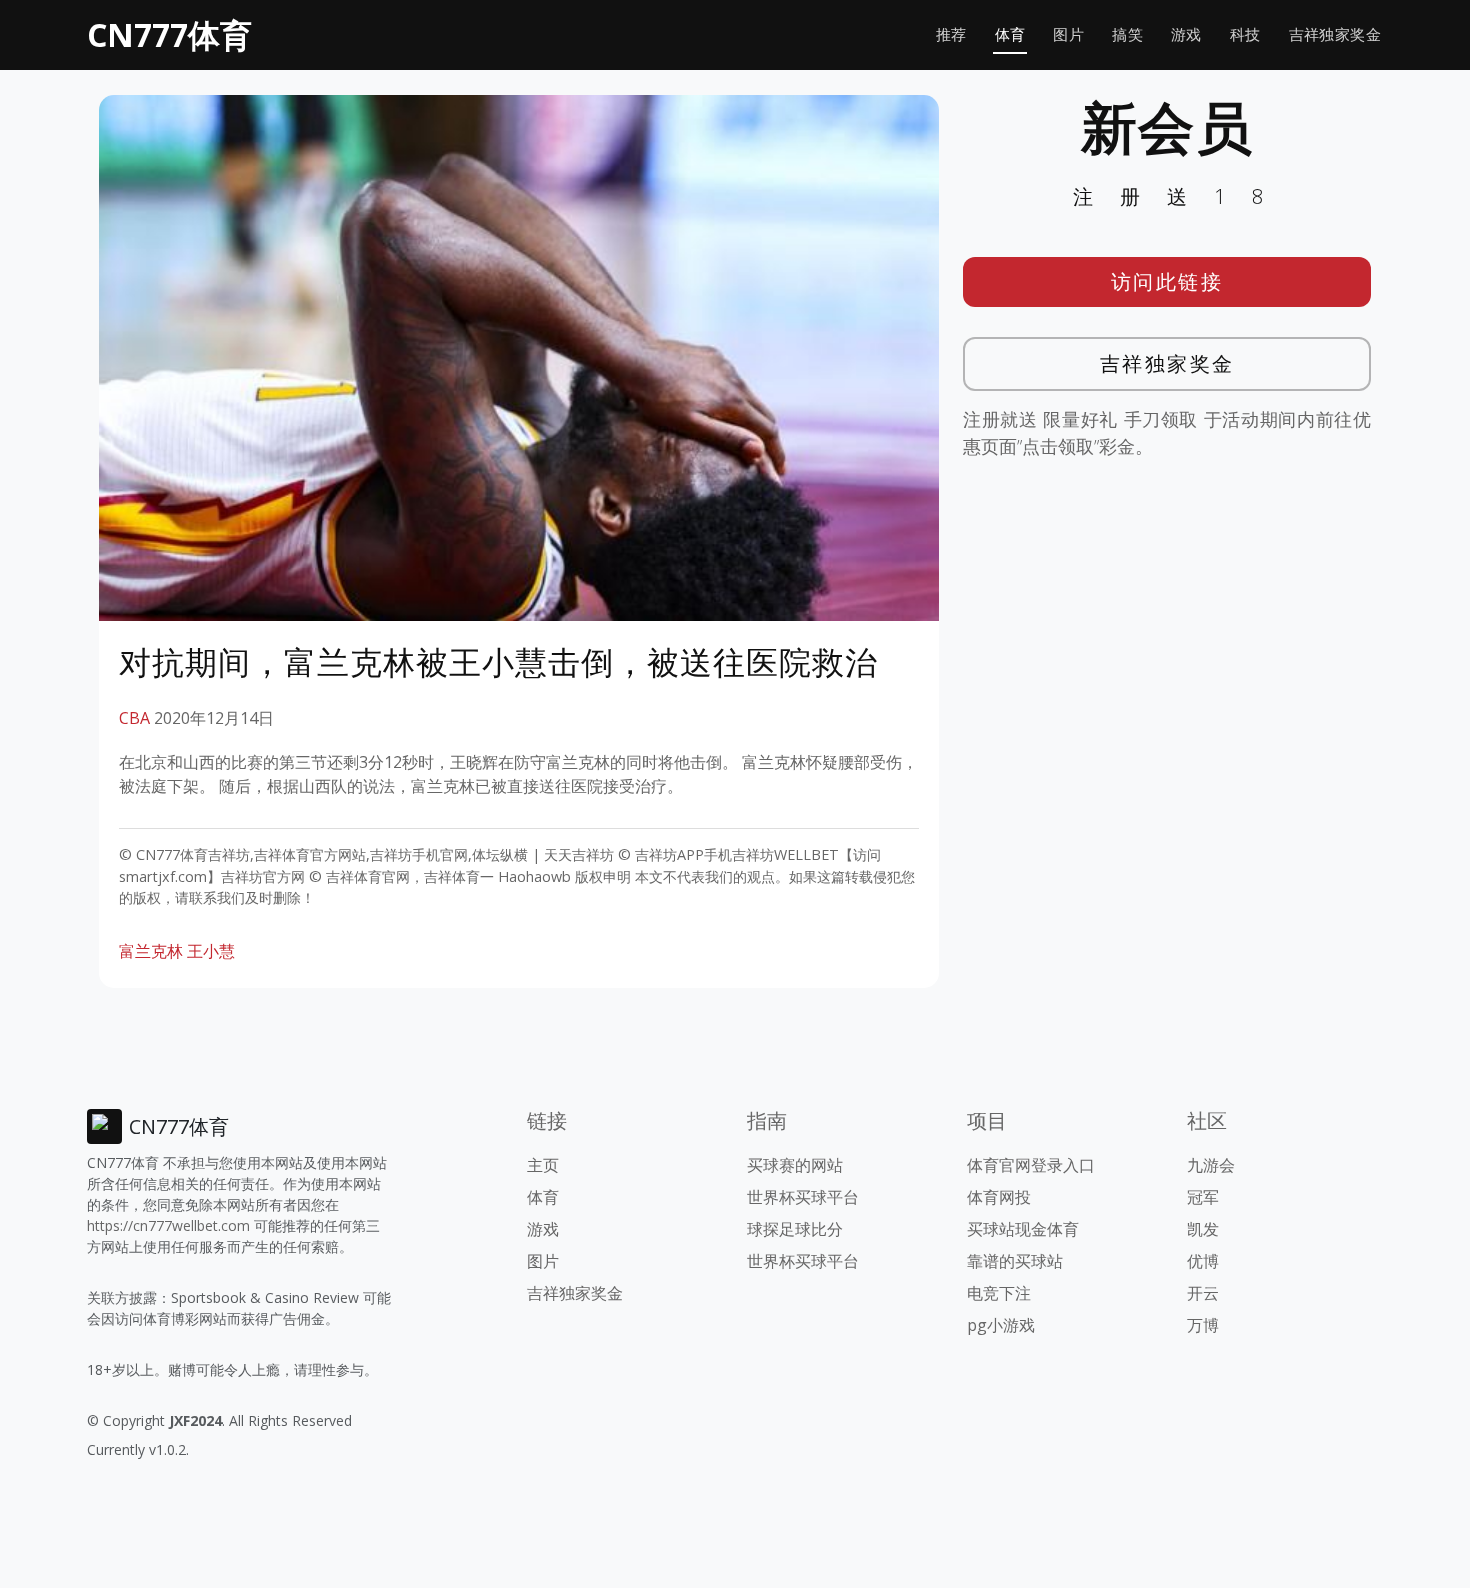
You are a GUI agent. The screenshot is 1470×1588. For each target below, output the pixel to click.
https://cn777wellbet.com (168, 1225)
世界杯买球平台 (803, 1197)
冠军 (1203, 1197)
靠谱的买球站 (1015, 1261)
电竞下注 (999, 1293)
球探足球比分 (795, 1229)
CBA (134, 718)
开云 (1203, 1293)
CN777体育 (169, 34)
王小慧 (211, 951)
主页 (543, 1165)
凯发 (1203, 1229)
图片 (1068, 34)
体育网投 (999, 1197)
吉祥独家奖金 (1335, 34)
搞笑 (1127, 34)
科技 (1245, 34)
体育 (1010, 34)
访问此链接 (1167, 281)
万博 (1203, 1325)
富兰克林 (151, 951)
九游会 (1211, 1165)
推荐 (951, 34)
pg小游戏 (1001, 1325)
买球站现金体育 (1023, 1229)
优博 (1203, 1261)
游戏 (1186, 34)
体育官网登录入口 (1031, 1165)
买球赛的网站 (795, 1165)
